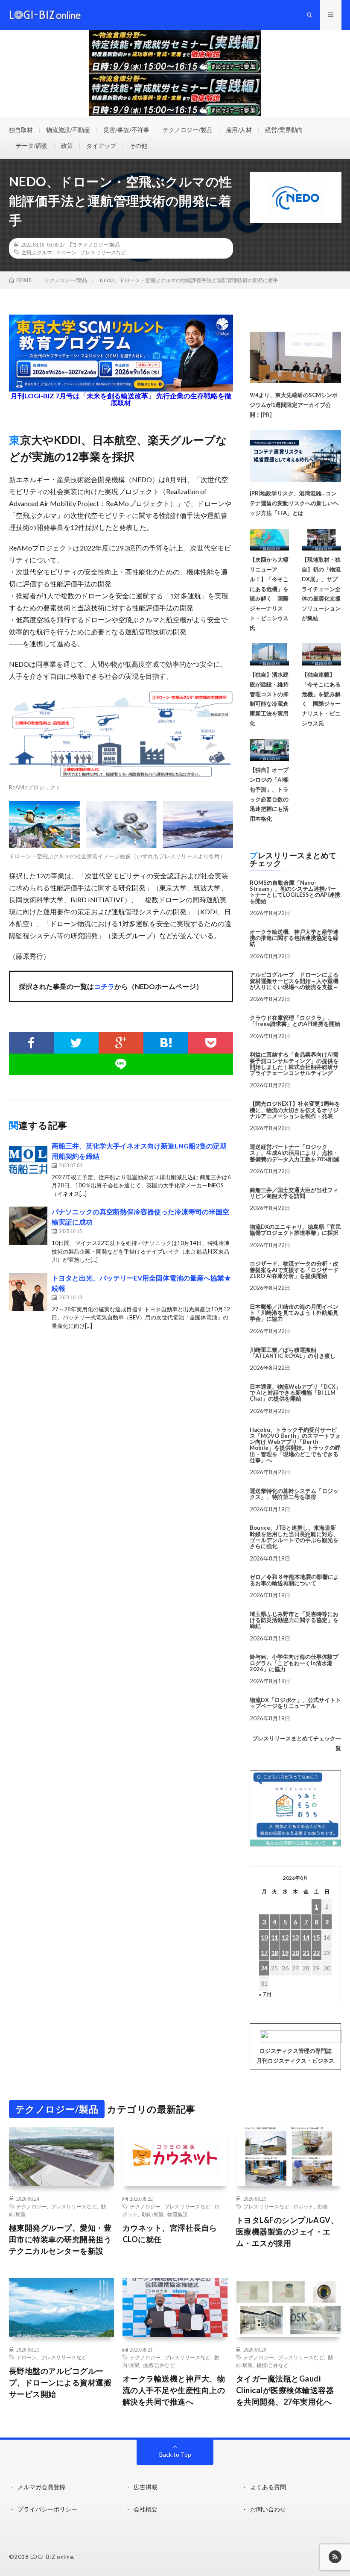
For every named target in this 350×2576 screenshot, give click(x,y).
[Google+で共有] (121, 1043)
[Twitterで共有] (76, 1043)
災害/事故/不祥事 (126, 130)
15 (316, 1937)
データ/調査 (32, 146)
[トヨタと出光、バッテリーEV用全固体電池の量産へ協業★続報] (28, 1292)
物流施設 (178, 2214)
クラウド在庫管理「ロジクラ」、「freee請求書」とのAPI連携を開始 (295, 1021)
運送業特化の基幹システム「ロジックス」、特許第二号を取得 (294, 1494)
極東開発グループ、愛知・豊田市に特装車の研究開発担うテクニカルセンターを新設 (60, 2239)
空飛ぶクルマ (37, 252)
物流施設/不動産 (68, 130)
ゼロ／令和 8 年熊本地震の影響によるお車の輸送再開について (294, 1580)
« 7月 (265, 1994)
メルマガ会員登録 (41, 2487)
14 (306, 1937)
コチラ (104, 986)
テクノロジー (32, 2206)
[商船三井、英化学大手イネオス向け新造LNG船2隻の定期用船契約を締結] (28, 1160)
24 (264, 1968)
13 (295, 1937)
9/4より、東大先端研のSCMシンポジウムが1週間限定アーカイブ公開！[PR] (294, 405)
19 (285, 1953)
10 (264, 1937)
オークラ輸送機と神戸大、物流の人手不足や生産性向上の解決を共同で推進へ (174, 2390)
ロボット (303, 2206)
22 (316, 1953)
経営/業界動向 (284, 130)
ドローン (66, 252)
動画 (323, 2206)
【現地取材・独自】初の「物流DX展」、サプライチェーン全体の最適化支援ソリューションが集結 (321, 589)
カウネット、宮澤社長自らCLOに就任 (170, 2233)
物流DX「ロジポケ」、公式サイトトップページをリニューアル (295, 1703)
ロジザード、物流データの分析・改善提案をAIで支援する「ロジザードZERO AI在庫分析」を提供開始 (294, 1270)
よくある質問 (268, 2487)
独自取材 (21, 130)
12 (285, 1937)
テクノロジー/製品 (188, 130)
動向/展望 (153, 2214)
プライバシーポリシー (47, 2509)
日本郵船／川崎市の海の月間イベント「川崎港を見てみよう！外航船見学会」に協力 (294, 1313)
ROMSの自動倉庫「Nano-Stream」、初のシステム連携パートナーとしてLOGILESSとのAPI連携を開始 (295, 892)
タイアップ (101, 146)
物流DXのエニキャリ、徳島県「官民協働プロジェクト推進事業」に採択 (295, 1230)
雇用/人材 (239, 130)
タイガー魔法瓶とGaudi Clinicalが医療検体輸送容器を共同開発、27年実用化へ (285, 2390)
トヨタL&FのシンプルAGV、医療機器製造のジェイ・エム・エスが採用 (287, 2232)
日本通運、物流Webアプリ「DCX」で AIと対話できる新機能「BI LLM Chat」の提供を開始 (295, 1393)
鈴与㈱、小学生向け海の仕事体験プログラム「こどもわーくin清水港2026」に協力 (294, 1663)
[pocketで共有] (211, 1043)
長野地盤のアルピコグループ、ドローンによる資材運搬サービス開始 (60, 2382)
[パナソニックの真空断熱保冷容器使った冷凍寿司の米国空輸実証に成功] (28, 1226)
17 (264, 1953)
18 (274, 1953)
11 (274, 1937)
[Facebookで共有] (31, 1043)
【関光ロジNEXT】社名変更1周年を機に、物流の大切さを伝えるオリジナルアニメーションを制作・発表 (295, 1110)
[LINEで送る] (121, 1064)
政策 (67, 146)
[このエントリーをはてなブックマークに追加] (166, 1043)
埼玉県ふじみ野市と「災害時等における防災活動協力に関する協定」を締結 (294, 1620)
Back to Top (175, 2454)
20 (295, 1953)
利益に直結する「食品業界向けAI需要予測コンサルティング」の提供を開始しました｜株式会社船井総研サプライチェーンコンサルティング (294, 1064)
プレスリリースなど (103, 252)
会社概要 (146, 2509)
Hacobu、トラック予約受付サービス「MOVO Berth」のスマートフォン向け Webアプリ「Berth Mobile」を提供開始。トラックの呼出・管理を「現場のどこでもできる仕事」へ (295, 1445)
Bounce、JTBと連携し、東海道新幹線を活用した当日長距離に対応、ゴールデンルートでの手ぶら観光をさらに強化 (294, 1537)
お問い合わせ (268, 2509)
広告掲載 (146, 2487)
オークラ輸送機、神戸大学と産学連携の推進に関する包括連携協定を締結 (294, 938)
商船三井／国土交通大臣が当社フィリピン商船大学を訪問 (294, 1193)
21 (306, 1953)
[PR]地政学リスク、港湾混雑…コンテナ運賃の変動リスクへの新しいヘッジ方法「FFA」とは (294, 503)
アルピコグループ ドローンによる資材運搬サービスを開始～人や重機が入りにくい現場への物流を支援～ (294, 981)
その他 (138, 146)
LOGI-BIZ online (52, 2557)
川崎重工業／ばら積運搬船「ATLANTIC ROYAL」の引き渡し (293, 1353)
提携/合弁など (159, 2365)
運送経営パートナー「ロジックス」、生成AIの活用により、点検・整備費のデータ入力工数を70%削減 (295, 1153)
